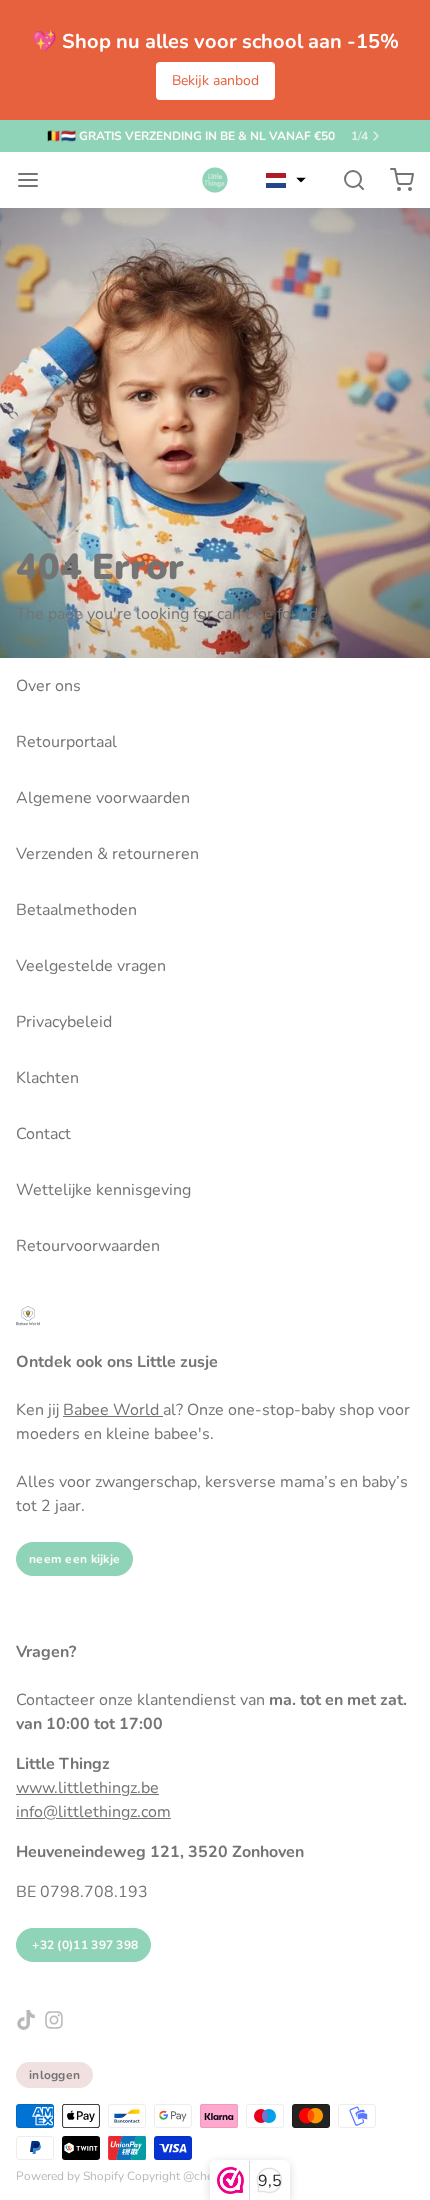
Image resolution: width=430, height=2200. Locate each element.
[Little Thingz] (215, 180)
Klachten (47, 1078)
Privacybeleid (64, 1022)
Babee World (113, 1410)
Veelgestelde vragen (91, 966)
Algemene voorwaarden (103, 798)
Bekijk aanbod (215, 80)
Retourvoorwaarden (88, 1246)
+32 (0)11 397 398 (83, 1945)
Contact (43, 1134)
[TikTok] (26, 2020)
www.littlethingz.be (87, 1788)
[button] (286, 180)
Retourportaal (66, 742)
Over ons (48, 686)
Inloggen (54, 2075)
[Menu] (36, 180)
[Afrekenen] (394, 180)
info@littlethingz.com (93, 1812)
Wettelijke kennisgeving (103, 1190)
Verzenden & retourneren (107, 854)
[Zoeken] (346, 180)
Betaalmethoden (76, 910)
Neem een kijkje (74, 1559)
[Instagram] (54, 2020)
